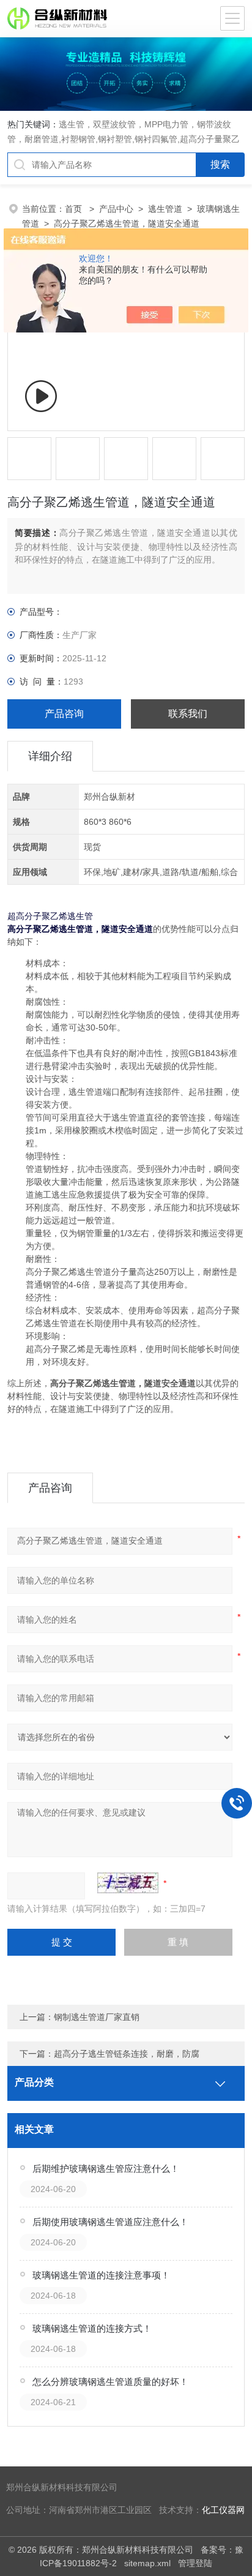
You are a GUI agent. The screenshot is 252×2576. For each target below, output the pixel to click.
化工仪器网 (223, 2510)
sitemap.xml (147, 2563)
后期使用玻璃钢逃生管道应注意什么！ (110, 2222)
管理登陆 (195, 2563)
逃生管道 (165, 209)
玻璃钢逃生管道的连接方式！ (92, 2328)
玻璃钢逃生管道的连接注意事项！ (101, 2275)
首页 (75, 209)
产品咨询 (64, 714)
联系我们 (188, 714)
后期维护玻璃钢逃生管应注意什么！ (106, 2169)
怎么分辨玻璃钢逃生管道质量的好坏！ (110, 2382)
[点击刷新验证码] (128, 1883)
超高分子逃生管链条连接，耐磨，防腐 (127, 2054)
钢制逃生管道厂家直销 (97, 2017)
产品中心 (116, 209)
